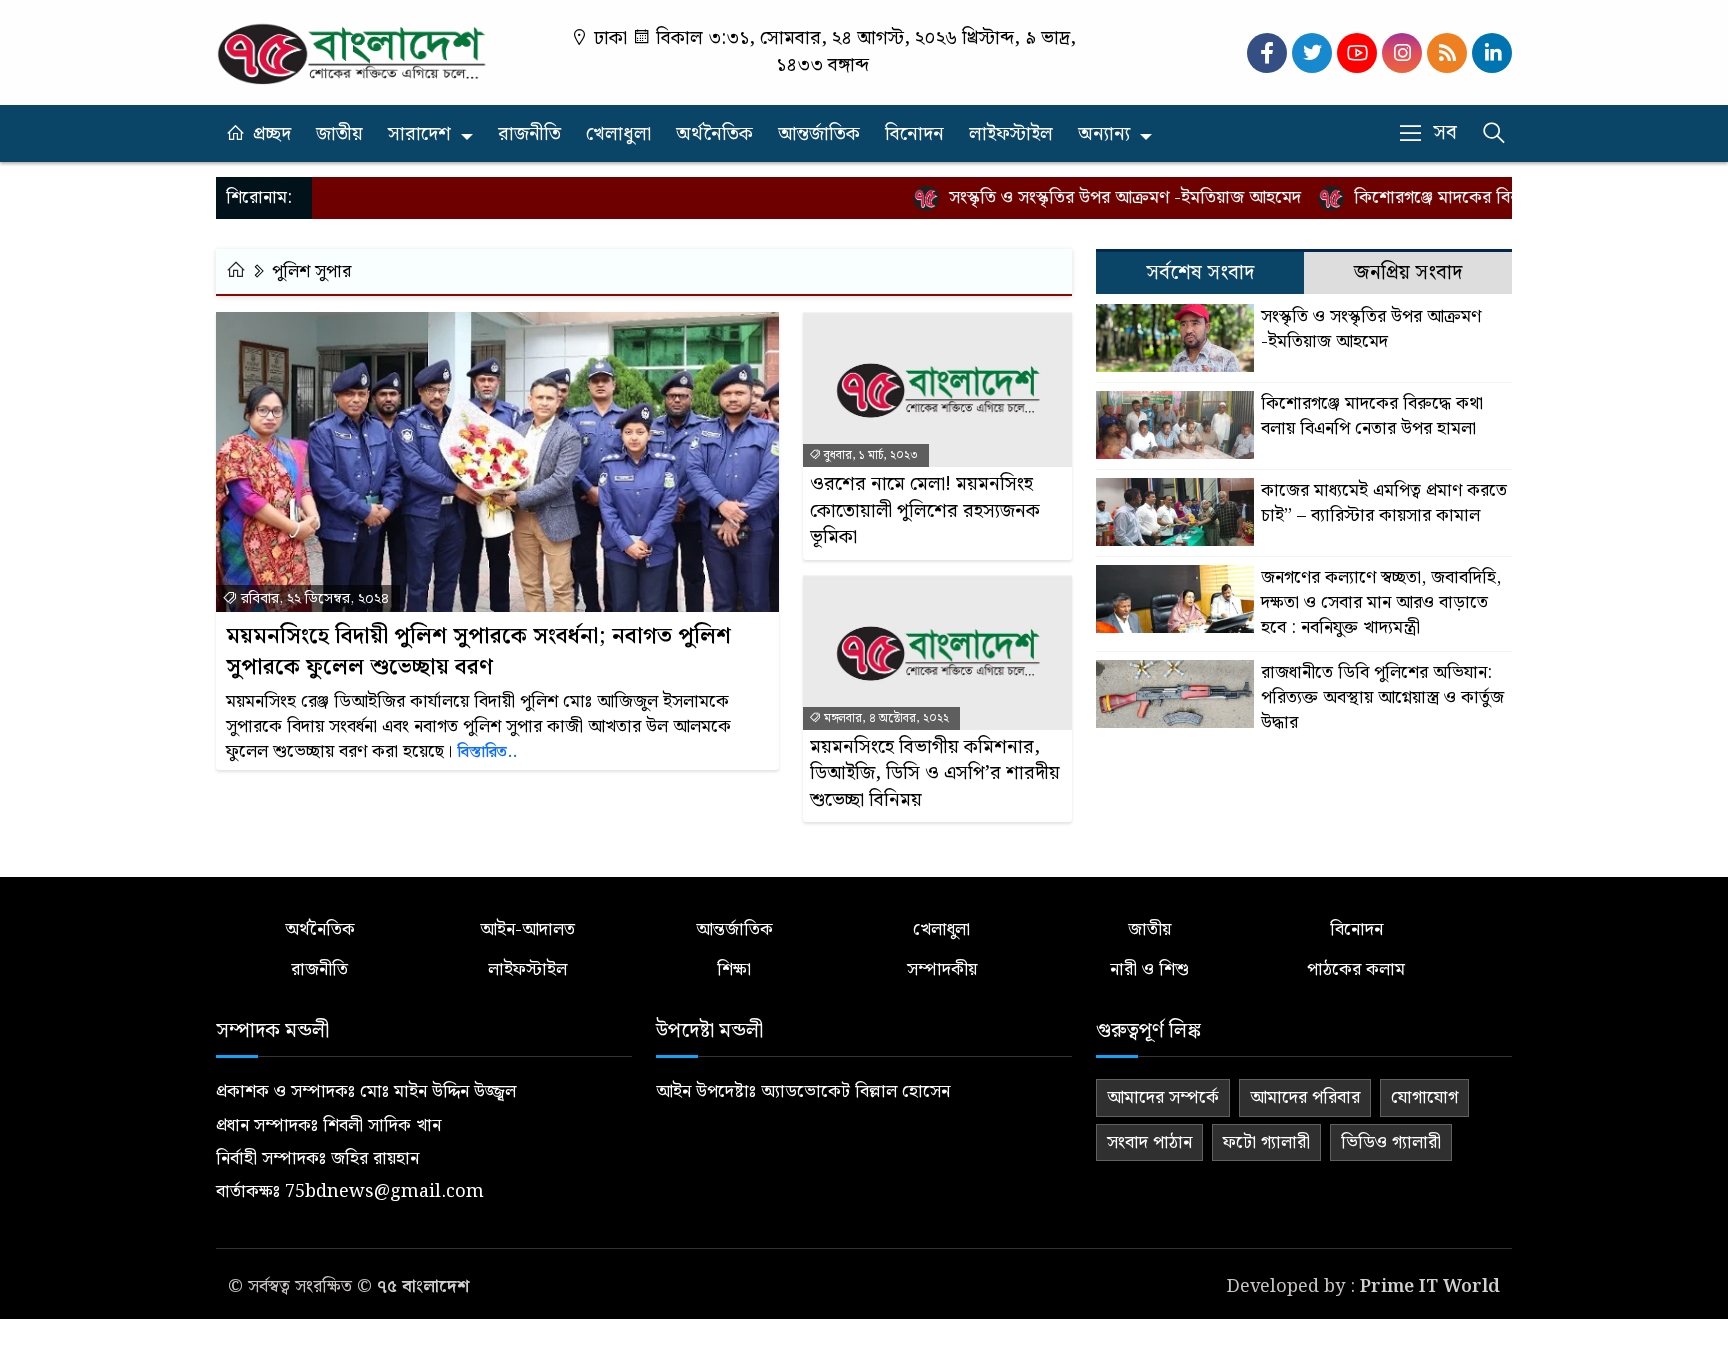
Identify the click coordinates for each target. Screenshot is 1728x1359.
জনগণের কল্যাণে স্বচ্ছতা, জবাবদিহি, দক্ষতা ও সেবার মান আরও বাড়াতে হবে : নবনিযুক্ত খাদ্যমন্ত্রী (1381, 603)
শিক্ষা (734, 969)
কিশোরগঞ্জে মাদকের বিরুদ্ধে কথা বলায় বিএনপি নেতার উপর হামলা (1372, 416)
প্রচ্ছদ (272, 134)
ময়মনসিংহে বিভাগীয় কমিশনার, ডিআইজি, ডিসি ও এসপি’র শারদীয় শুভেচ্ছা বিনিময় (935, 775)
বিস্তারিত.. (487, 752)
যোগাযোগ (1424, 1097)
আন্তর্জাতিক (819, 134)
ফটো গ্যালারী (1266, 1142)
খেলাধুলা (618, 134)
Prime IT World (1430, 1286)
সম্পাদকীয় (942, 969)
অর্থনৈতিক (714, 134)
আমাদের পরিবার (1305, 1097)
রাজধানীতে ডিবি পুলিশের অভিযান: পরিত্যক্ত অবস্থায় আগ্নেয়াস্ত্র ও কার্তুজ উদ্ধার (1382, 698)
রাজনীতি (529, 134)
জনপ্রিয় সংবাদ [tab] (1408, 273)
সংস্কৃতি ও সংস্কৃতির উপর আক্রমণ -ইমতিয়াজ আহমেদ (1098, 197)
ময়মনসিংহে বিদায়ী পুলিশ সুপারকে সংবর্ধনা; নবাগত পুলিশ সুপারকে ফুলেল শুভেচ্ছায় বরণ (478, 653)
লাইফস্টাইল (1011, 134)
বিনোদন (914, 134)
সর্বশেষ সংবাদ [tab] (1200, 273)
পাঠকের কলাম (1356, 969)
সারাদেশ (419, 134)
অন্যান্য (1104, 134)
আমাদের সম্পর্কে (1163, 1097)
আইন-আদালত (527, 929)
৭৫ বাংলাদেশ (423, 1286)
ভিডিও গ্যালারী (1391, 1142)
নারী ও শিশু (1149, 969)
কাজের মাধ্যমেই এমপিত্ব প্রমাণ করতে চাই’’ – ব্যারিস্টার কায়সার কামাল (1384, 503)
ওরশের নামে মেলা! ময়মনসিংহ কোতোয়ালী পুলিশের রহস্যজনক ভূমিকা (925, 512)
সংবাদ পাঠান (1149, 1142)
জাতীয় (339, 134)
